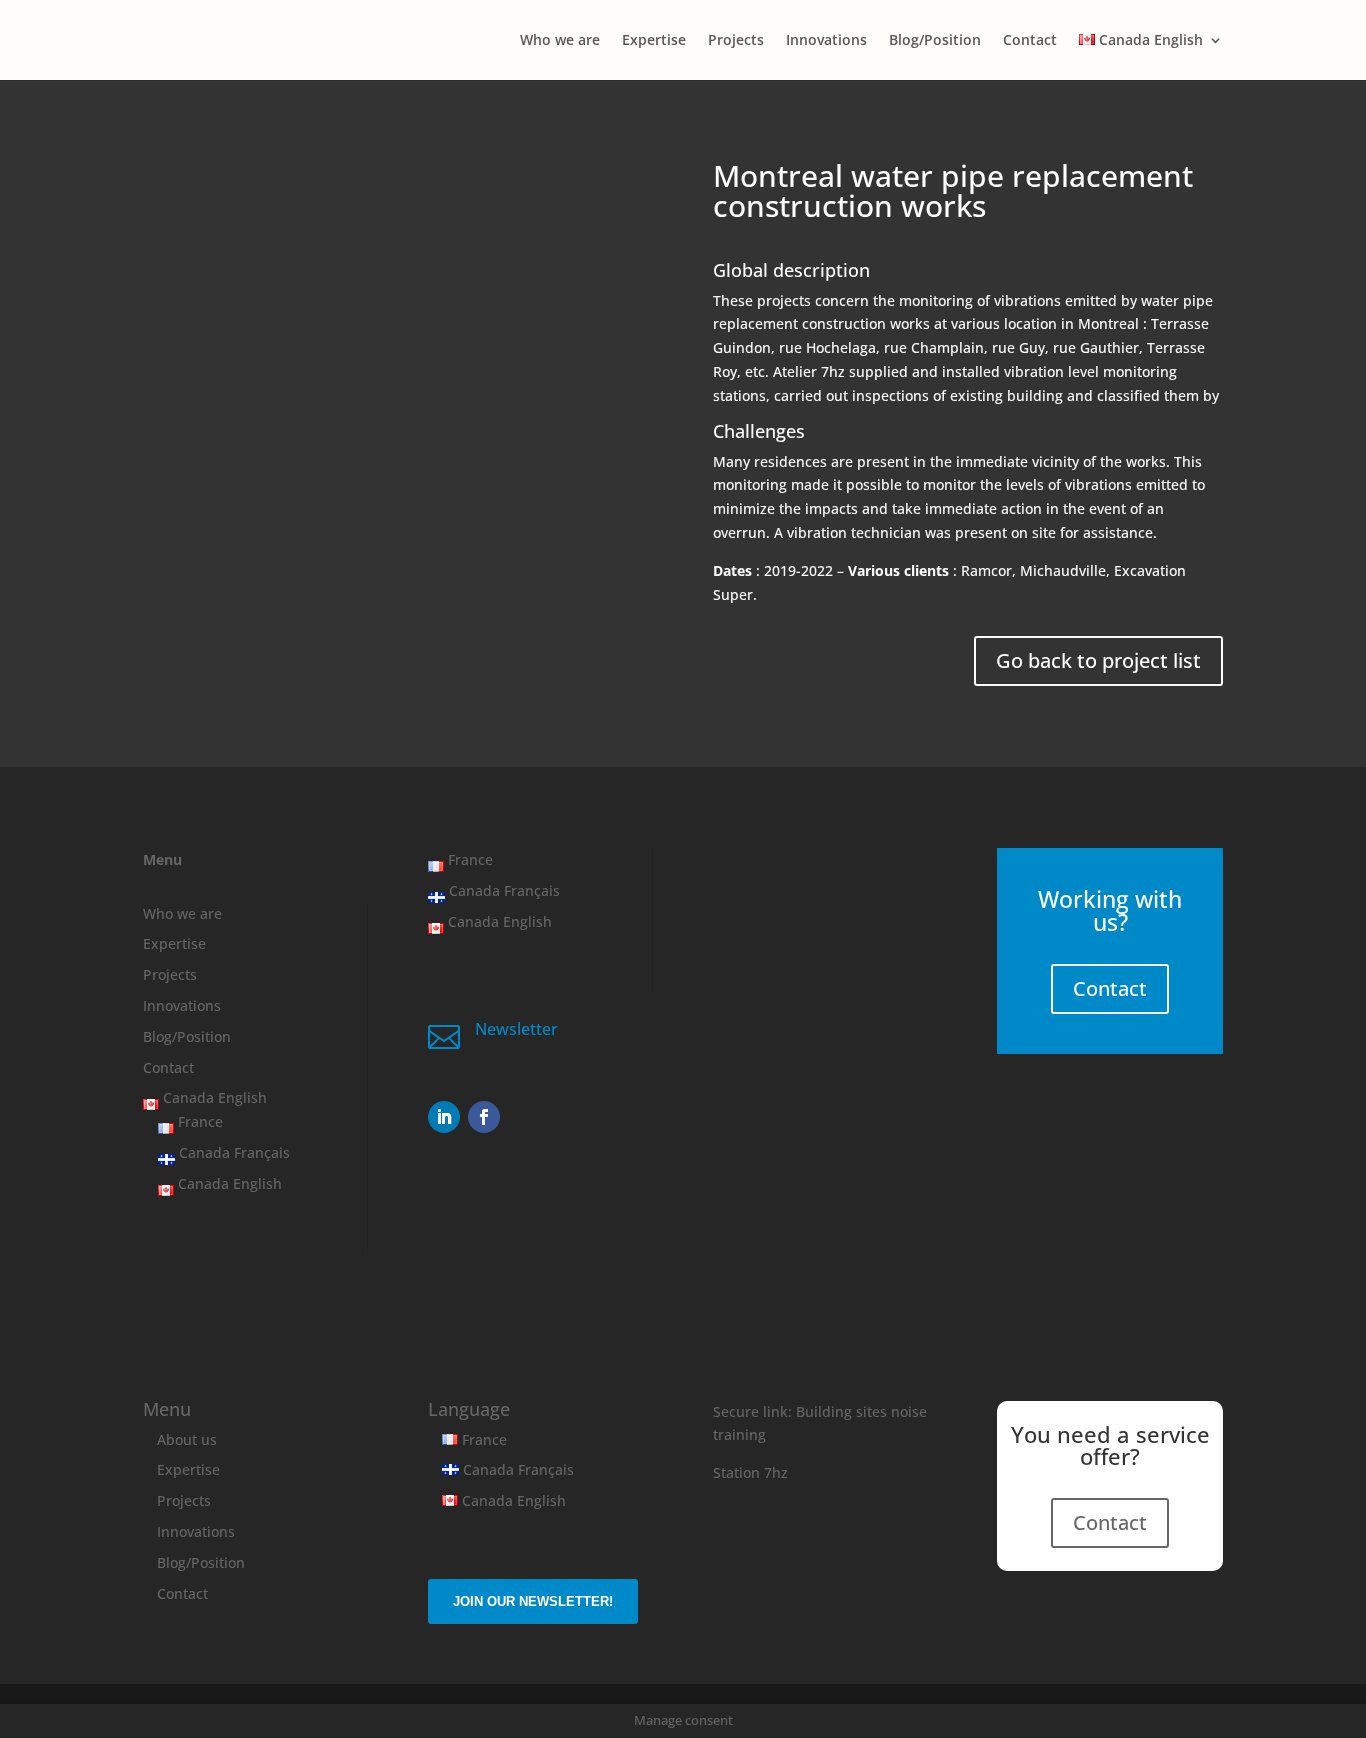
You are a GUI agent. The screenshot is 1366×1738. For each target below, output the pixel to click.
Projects (736, 41)
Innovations (826, 41)
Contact (1030, 41)
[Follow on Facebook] (484, 1117)
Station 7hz (750, 1472)
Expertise (654, 41)
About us (187, 1439)
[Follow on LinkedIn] (444, 1117)
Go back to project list (1098, 660)
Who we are (560, 41)
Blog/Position (935, 41)
